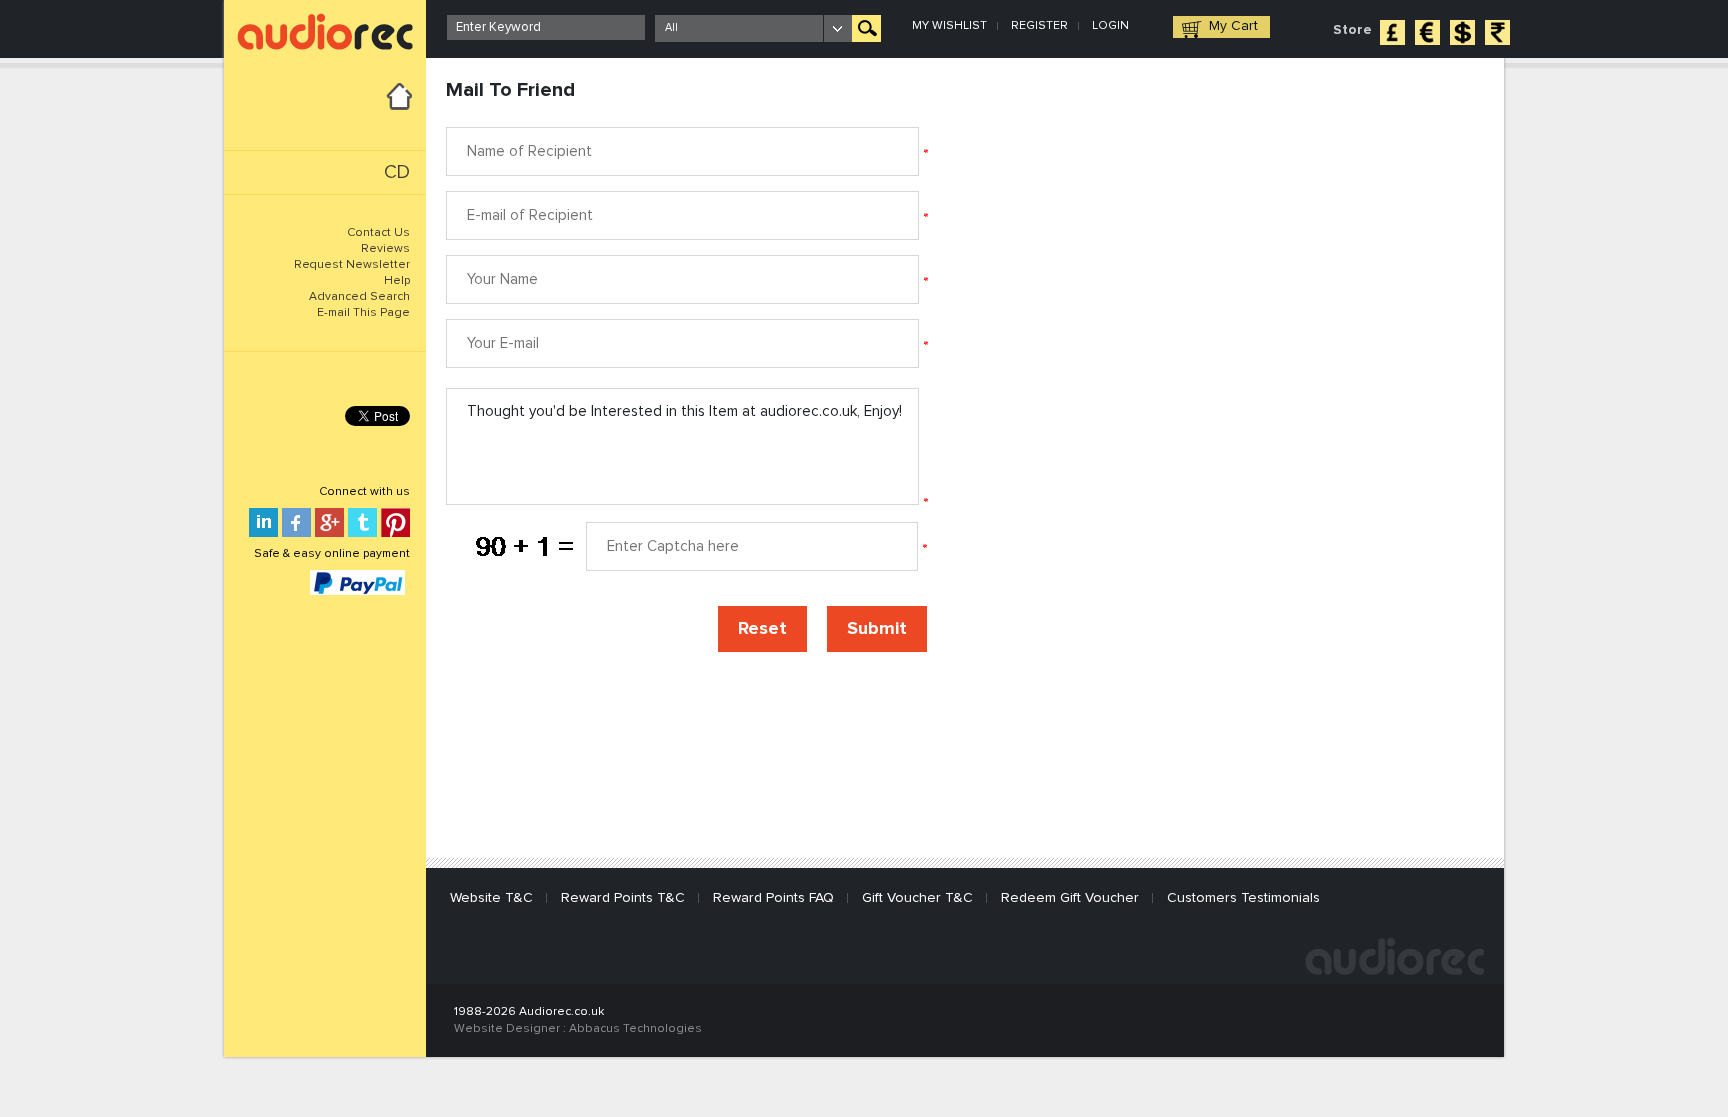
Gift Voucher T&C (917, 898)
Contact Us (378, 233)
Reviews (385, 249)
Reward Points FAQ (773, 898)
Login (1110, 26)
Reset (762, 629)
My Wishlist (949, 26)
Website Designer (507, 1029)
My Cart (1233, 26)
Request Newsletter (352, 265)
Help (397, 281)
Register (1039, 26)
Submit (877, 629)
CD (397, 172)
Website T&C (491, 898)
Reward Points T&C (623, 898)
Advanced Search (359, 297)
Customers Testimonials (1243, 898)
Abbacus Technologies (635, 1029)
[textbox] (546, 27)
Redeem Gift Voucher (1070, 898)
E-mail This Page (363, 313)
